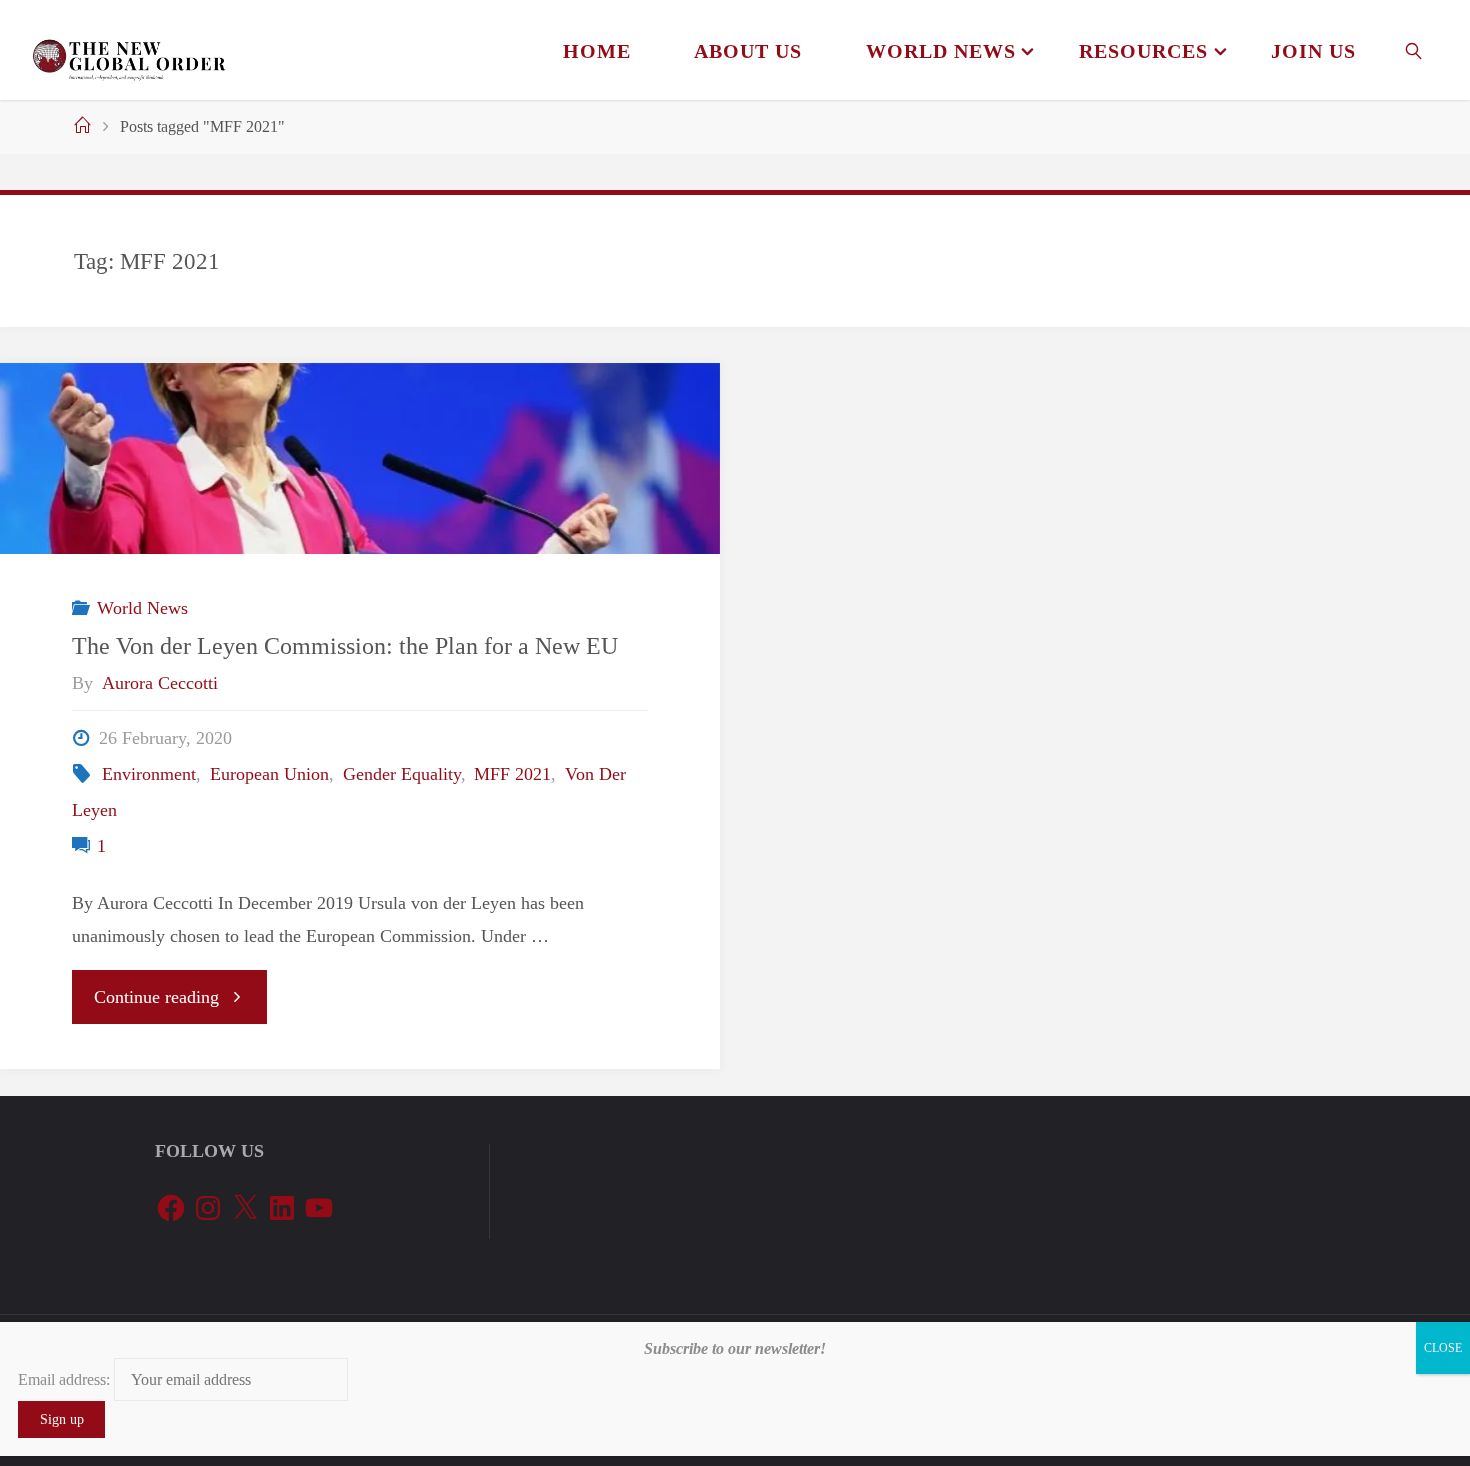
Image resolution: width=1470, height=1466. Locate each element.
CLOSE (1443, 1348)
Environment (149, 774)
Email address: (66, 1379)
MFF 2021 (512, 774)
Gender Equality (402, 774)
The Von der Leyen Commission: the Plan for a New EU (345, 645)
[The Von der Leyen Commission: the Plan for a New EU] (360, 458)
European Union (269, 774)
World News (142, 608)
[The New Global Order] (128, 50)
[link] (1414, 50)
